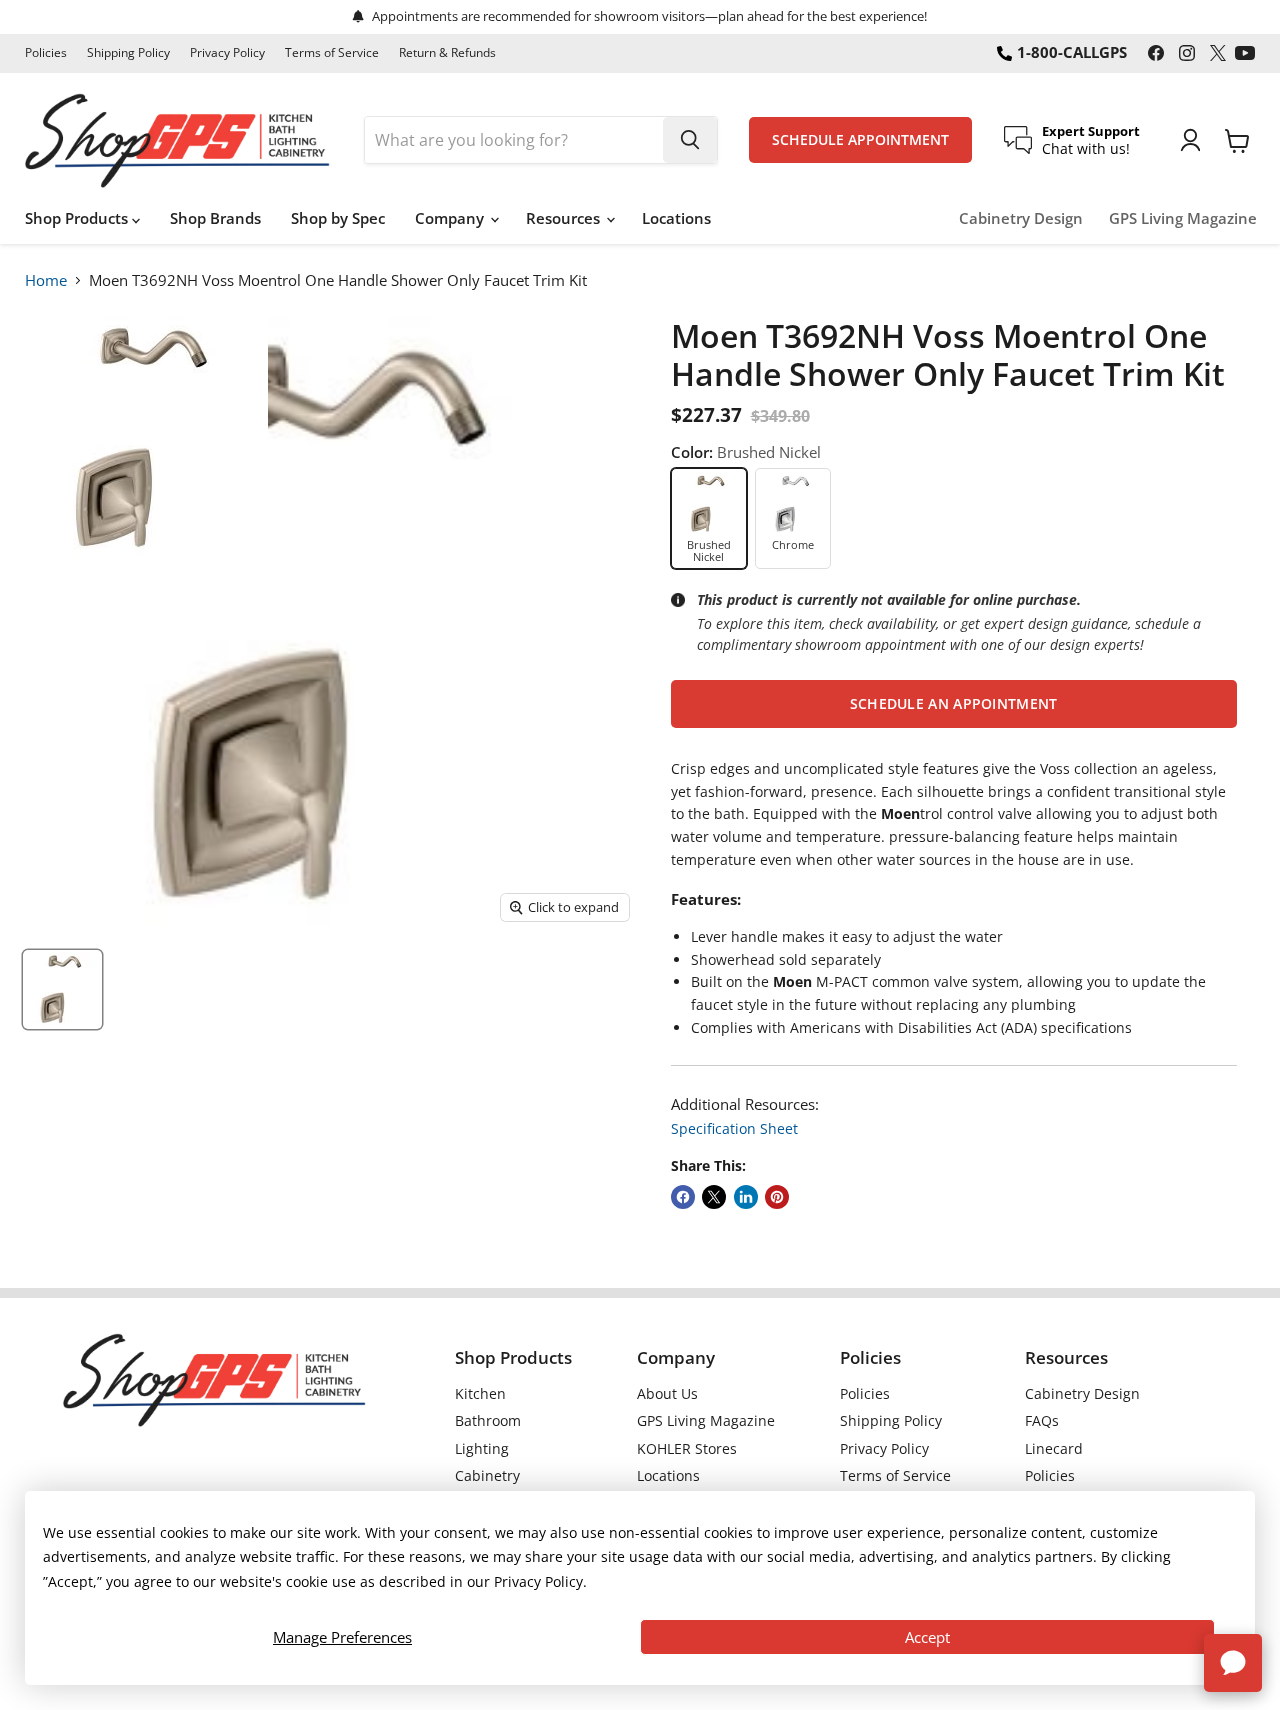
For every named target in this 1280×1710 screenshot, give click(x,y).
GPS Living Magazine (1183, 218)
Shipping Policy (128, 53)
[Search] (690, 140)
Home (46, 280)
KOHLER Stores (687, 1448)
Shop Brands (215, 218)
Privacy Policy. (540, 1581)
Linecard (1054, 1448)
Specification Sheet (734, 1128)
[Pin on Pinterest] (777, 1197)
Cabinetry (487, 1475)
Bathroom (488, 1420)
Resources (565, 218)
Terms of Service (332, 53)
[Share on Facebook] (683, 1197)
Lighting (482, 1448)
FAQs (1042, 1420)
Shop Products (78, 218)
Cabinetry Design (1021, 218)
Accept (927, 1637)
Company (451, 218)
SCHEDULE (860, 140)
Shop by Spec (338, 218)
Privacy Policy (227, 53)
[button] (954, 704)
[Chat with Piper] (1233, 1663)
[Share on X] (714, 1197)
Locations (676, 218)
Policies (46, 53)
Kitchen (480, 1393)
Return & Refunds (447, 53)
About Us (667, 1393)
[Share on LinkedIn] (746, 1197)
